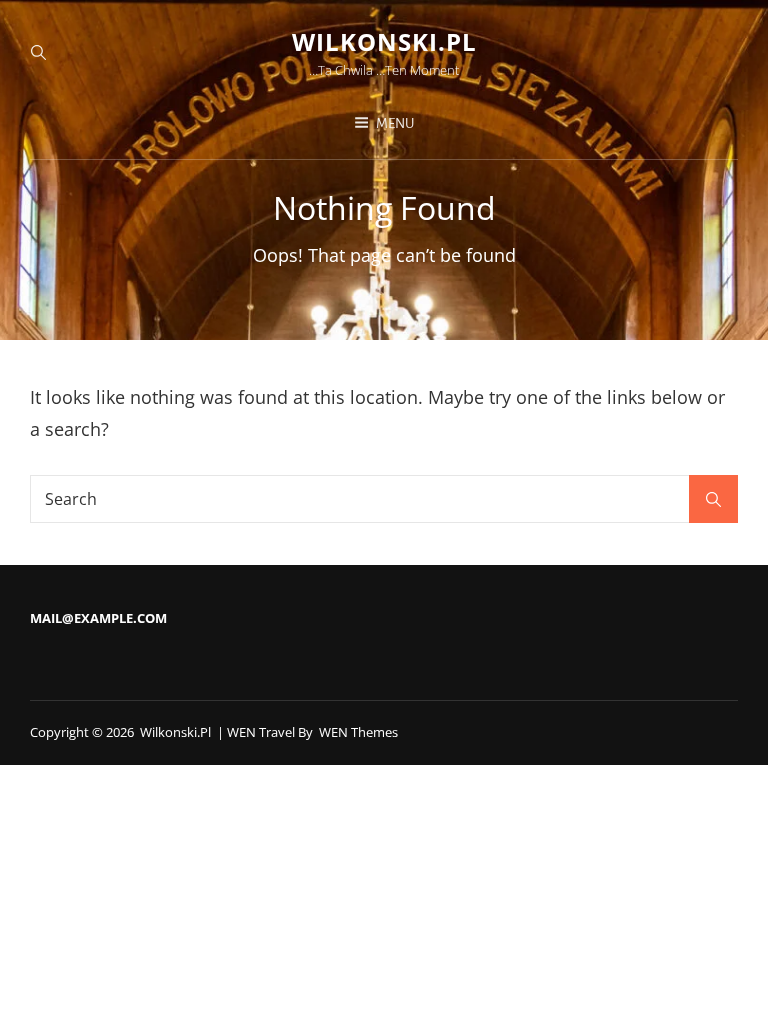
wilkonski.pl (384, 41)
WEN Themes (358, 732)
